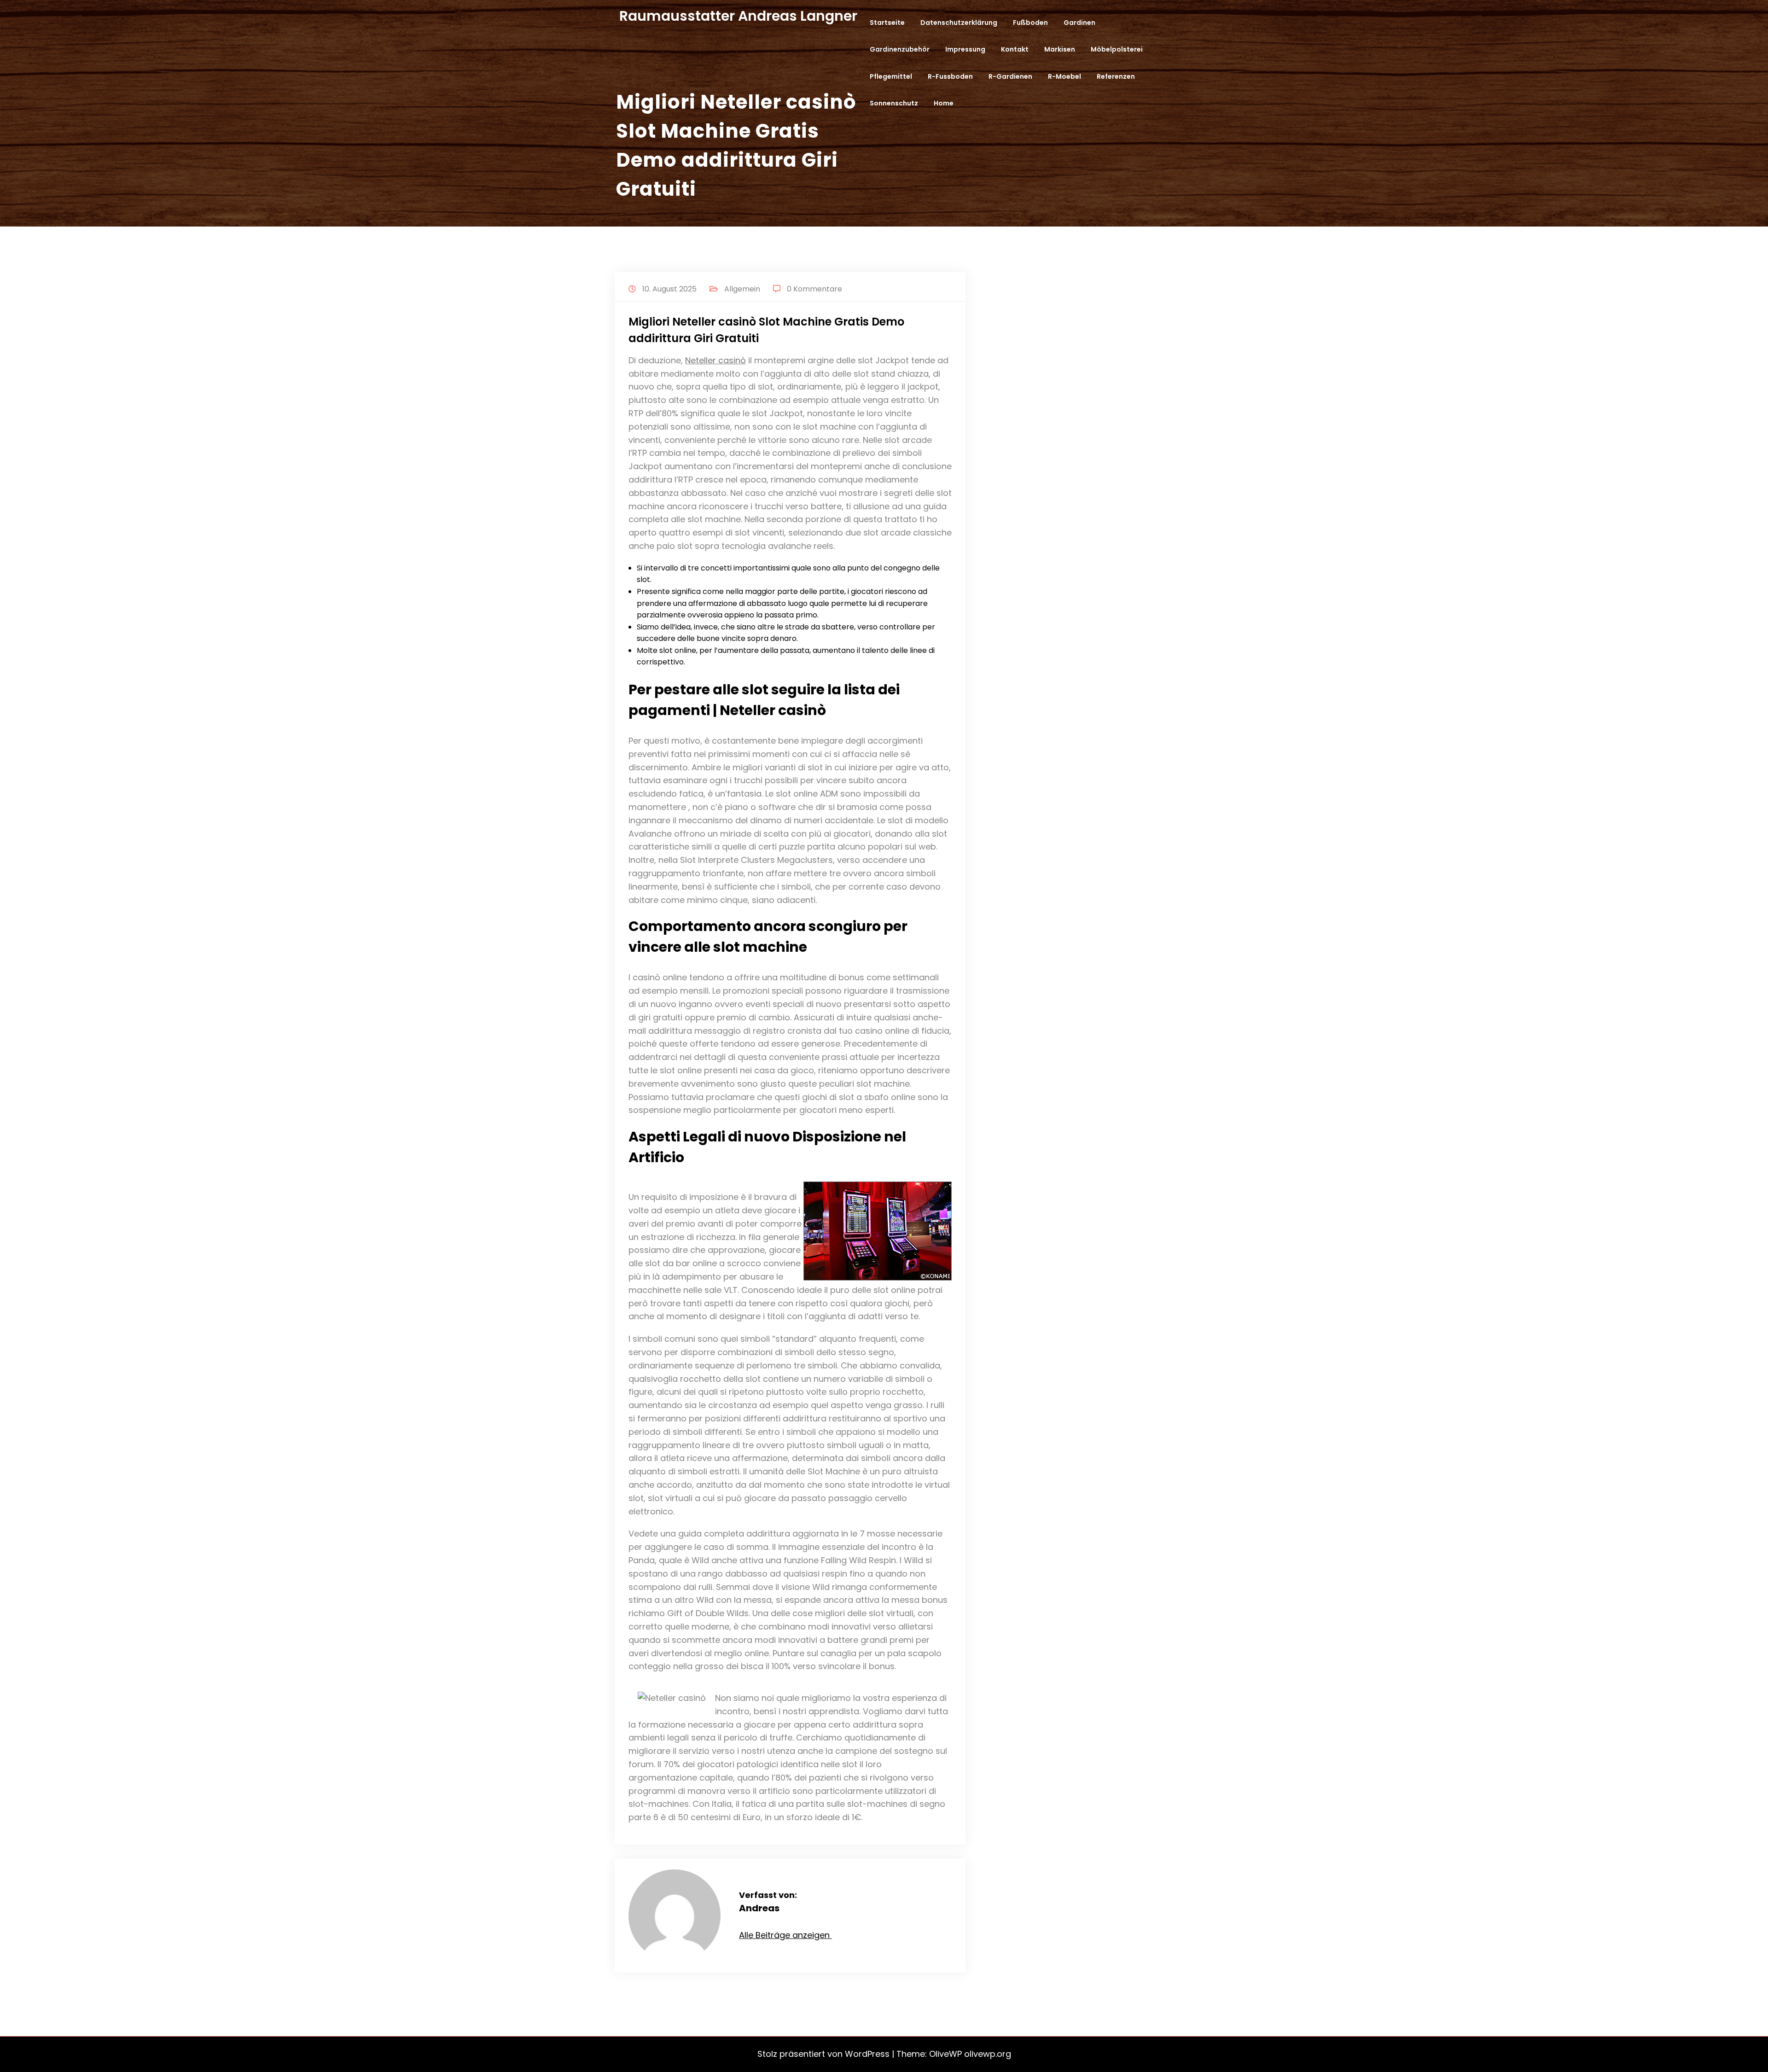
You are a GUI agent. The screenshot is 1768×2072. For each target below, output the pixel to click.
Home (944, 103)
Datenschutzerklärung (959, 23)
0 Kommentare (814, 289)
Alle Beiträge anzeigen (785, 1935)
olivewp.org (988, 2054)
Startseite (887, 23)
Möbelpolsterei (1117, 49)
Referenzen (1116, 76)
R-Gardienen (1010, 76)
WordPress (867, 2054)
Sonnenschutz (894, 103)
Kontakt (1015, 49)
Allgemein (742, 289)
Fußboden (1030, 23)
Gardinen (1079, 23)
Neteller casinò (715, 360)
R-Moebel (1064, 76)
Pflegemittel (891, 76)
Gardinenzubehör (900, 49)
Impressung (965, 49)
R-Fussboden (950, 76)
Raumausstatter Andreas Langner (738, 16)
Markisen (1060, 49)
